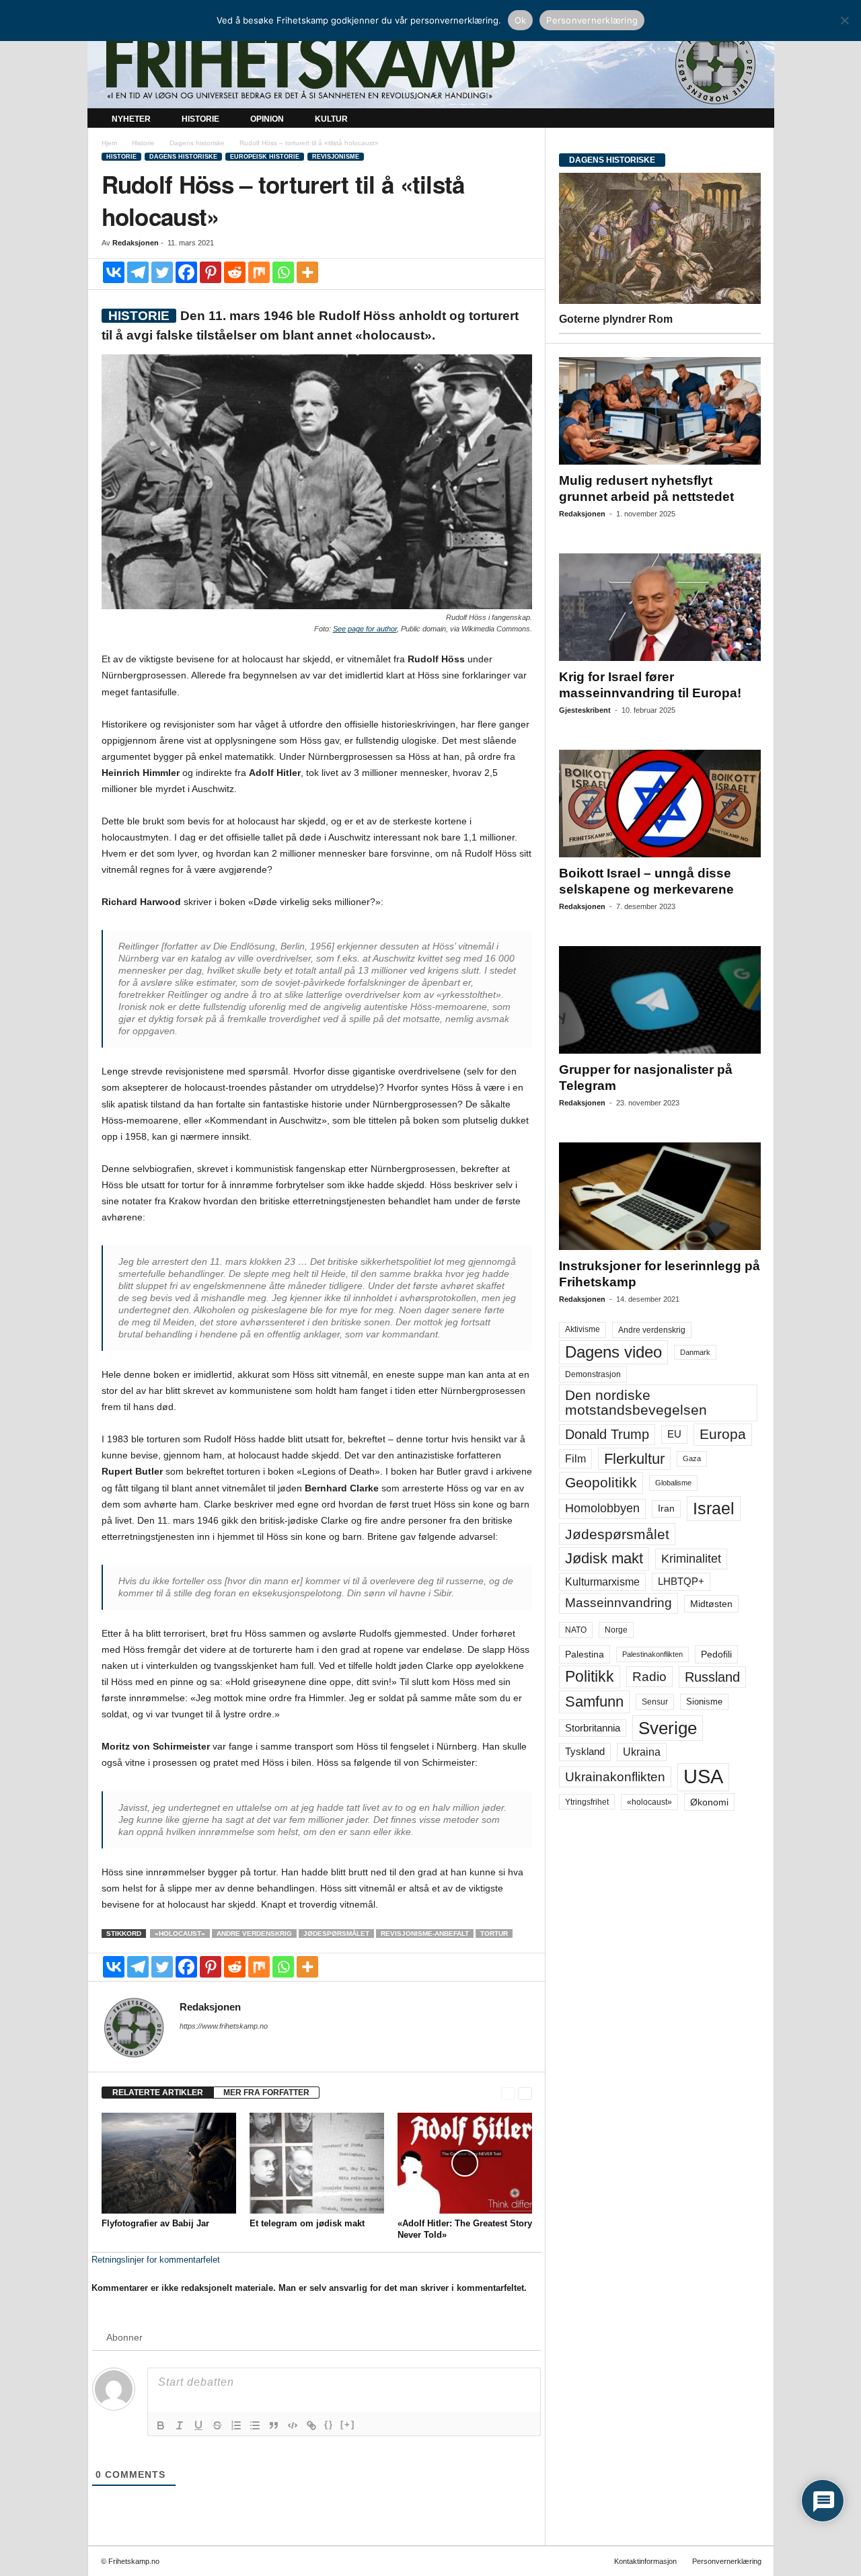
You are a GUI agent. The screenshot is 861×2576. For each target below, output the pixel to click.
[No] (844, 20)
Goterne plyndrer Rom (616, 319)
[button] (754, 120)
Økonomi (709, 1802)
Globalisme (673, 1483)
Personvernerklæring (727, 2561)
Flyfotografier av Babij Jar (155, 2223)
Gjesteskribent (585, 710)
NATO (576, 1630)
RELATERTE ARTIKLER (158, 2093)
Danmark (695, 1352)
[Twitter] (162, 272)
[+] (348, 2424)
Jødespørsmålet (336, 1934)
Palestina (585, 1654)
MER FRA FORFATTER (266, 2093)
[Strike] (217, 2425)
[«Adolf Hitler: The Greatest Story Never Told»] (465, 2163)
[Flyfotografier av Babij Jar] (169, 2163)
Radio (649, 1677)
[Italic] (180, 2425)
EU (674, 1434)
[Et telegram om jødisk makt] (317, 2163)
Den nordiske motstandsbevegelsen (636, 1402)
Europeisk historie (265, 157)
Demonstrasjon (593, 1374)
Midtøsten (711, 1604)
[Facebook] (186, 272)
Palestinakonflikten (652, 1654)
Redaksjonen (136, 243)
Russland (712, 1677)
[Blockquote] (274, 2425)
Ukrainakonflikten (615, 1777)
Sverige (668, 1728)
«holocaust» (180, 1934)
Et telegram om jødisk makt (307, 2223)
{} (329, 2424)
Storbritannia (593, 1728)
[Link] (311, 2425)
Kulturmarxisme (602, 1582)
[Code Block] (293, 2425)
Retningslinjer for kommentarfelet (156, 2260)
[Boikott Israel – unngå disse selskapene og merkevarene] (660, 804)
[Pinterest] (211, 272)
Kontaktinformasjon (645, 2561)
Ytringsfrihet (587, 1802)
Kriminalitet (691, 1559)
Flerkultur (634, 1459)
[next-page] (525, 2093)
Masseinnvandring (619, 1603)
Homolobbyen (602, 1508)
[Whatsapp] (283, 272)
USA (703, 1777)
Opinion (267, 119)
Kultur (331, 119)
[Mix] (259, 272)
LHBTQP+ (681, 1581)
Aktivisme (583, 1329)
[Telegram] (138, 272)
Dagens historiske (197, 143)
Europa (723, 1434)
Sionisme (704, 1702)
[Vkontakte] (114, 272)
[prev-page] (508, 2093)
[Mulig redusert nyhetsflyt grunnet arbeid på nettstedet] (660, 411)
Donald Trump (607, 1434)
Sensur (655, 1702)
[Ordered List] (236, 2425)
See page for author (365, 629)
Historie (200, 119)
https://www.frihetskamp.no (224, 2026)
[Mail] (188, 2045)
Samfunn (594, 1702)
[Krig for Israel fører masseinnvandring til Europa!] (660, 607)
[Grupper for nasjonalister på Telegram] (660, 1000)
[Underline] (198, 2425)
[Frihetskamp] (431, 64)
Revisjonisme (336, 157)
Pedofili (716, 1654)
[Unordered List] (255, 2425)
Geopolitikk (601, 1482)
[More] (307, 272)
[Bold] (161, 2425)
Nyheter (131, 119)
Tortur (494, 1934)
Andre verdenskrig (254, 1934)
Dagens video (613, 1352)
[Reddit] (235, 272)
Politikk (590, 1677)
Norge (616, 1630)
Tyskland (585, 1752)
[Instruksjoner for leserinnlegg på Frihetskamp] (660, 1196)
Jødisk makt (604, 1558)
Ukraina (642, 1752)
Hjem (109, 143)
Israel (714, 1508)
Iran (666, 1508)
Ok (521, 20)
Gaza (692, 1458)
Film (575, 1458)
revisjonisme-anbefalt (425, 1934)
